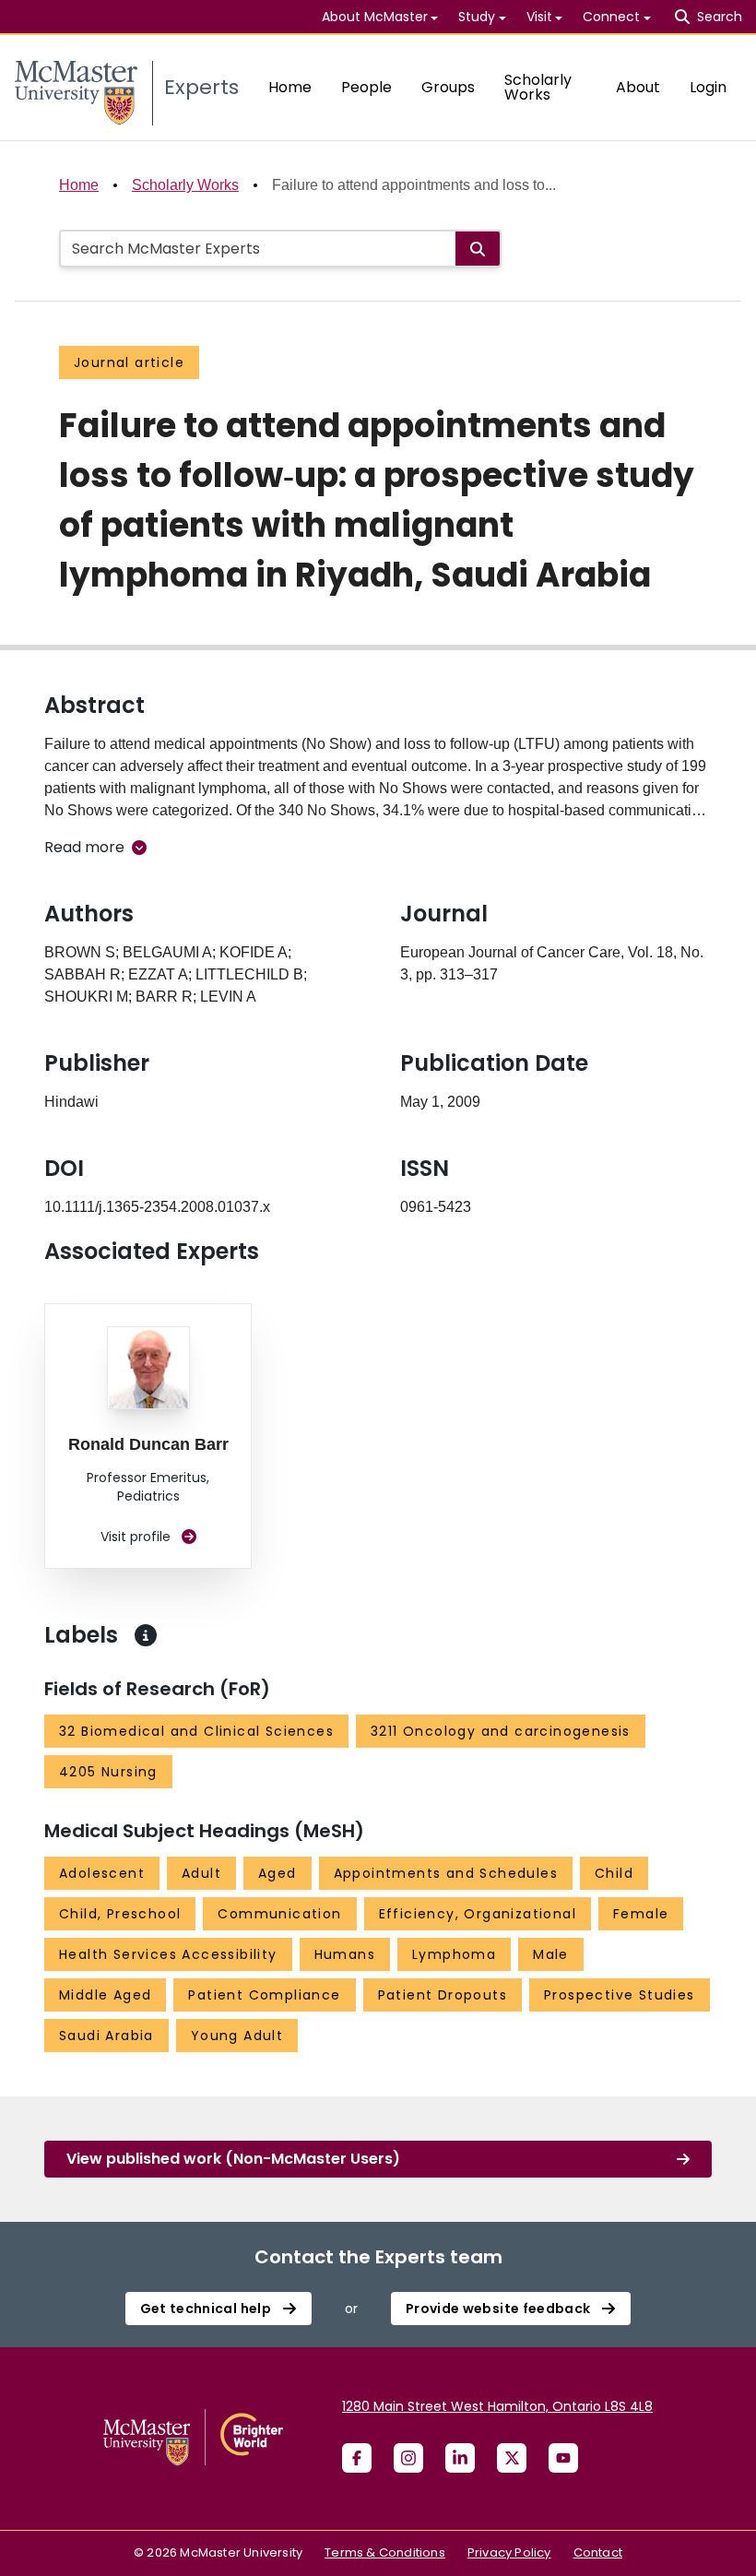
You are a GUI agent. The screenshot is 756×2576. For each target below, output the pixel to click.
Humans (345, 1954)
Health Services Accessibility (168, 1954)
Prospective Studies (620, 1995)
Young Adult (237, 2036)
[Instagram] (408, 2458)
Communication (279, 1914)
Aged (278, 1873)
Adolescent (102, 1873)
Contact (598, 2552)
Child (614, 1873)
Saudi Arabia (106, 2036)
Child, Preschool (120, 1914)
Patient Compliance (264, 1995)
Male (551, 1954)
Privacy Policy (509, 2552)
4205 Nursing (108, 1772)
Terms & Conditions (385, 2552)
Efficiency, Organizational (478, 1914)
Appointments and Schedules (446, 1873)
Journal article (129, 362)
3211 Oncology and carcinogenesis (501, 1731)
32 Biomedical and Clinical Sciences (196, 1731)
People (366, 87)
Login (708, 87)
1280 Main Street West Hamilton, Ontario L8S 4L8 (497, 2406)
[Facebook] (357, 2458)
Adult (201, 1873)
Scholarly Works (538, 87)
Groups (448, 87)
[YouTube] (563, 2458)
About (638, 87)
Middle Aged (105, 1995)
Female (641, 1914)
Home (290, 87)
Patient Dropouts (443, 1995)
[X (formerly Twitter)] (512, 2458)
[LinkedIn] (460, 2458)
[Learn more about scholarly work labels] (146, 1635)
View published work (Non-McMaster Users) (233, 2159)
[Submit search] (478, 249)
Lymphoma (454, 1954)
